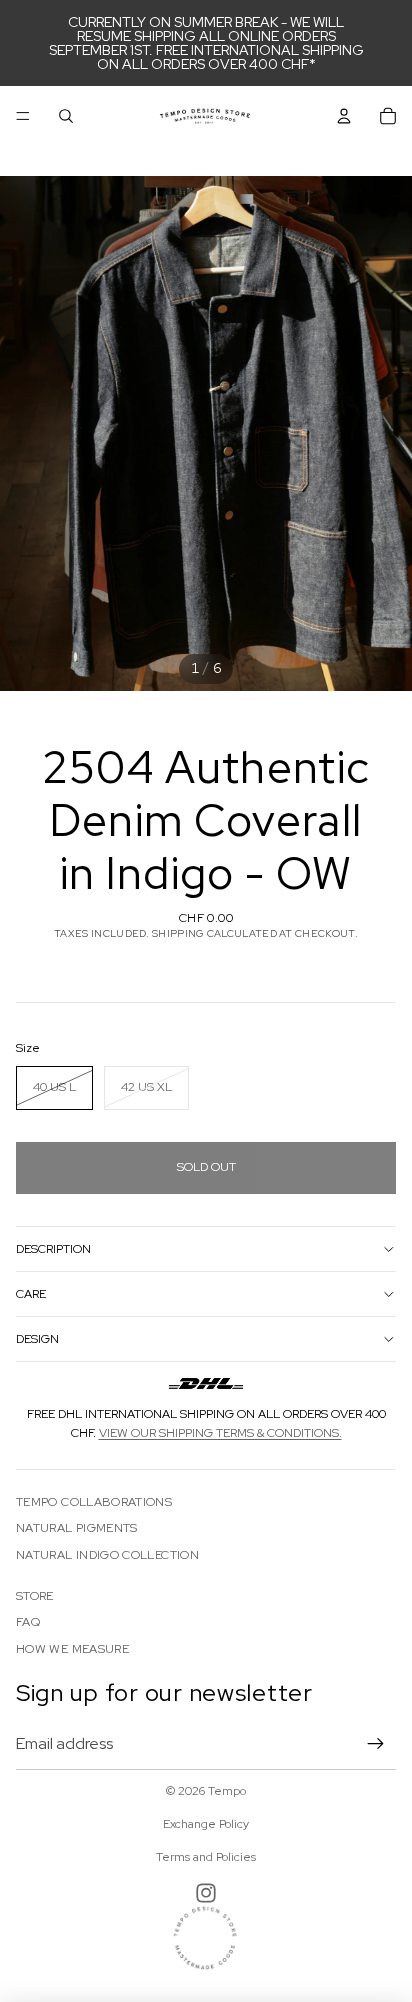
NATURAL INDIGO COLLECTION (107, 1555)
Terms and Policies (206, 1857)
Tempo (227, 1791)
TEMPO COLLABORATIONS (94, 1502)
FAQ (28, 1622)
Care (31, 1294)
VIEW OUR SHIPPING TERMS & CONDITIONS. (220, 1433)
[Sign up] (376, 1744)
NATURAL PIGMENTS (77, 1528)
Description (53, 1249)
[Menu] (23, 116)
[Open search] (66, 116)
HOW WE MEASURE (72, 1649)
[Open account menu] (344, 116)
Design (37, 1339)
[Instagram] (206, 1893)
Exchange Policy (206, 1824)
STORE (35, 1596)
